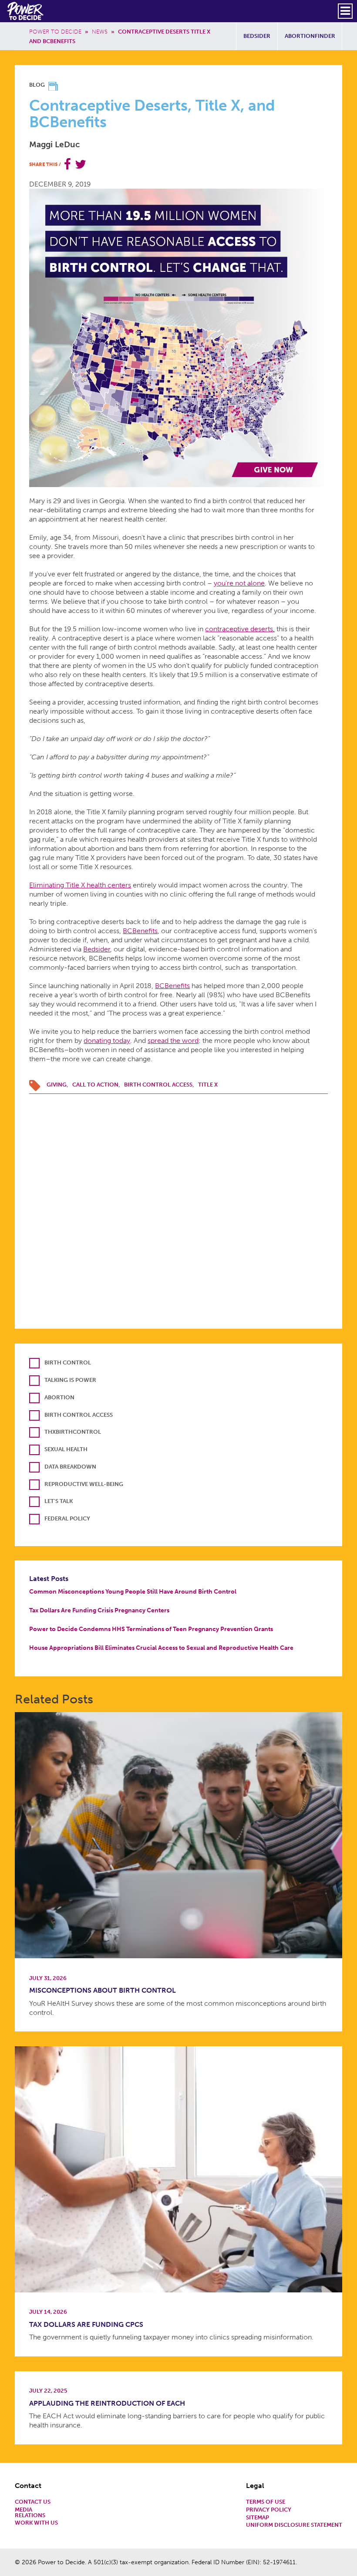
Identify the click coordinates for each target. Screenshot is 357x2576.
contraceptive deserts (239, 629)
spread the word (173, 1041)
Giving (57, 1085)
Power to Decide (55, 32)
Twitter (81, 164)
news (100, 32)
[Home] (26, 11)
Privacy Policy (269, 2510)
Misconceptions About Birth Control (103, 1990)
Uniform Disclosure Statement (294, 2525)
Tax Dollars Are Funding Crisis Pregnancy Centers (99, 1610)
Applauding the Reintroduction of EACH (107, 2403)
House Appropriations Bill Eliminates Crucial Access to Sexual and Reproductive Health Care (161, 1648)
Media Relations (30, 2513)
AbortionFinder (310, 36)
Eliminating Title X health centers (80, 885)
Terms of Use (266, 2502)
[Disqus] (178, 1203)
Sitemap (258, 2518)
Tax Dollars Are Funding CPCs (86, 2324)
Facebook (67, 164)
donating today (107, 1041)
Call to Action (95, 1085)
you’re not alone (239, 583)
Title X (208, 1085)
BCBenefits (140, 931)
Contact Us (33, 2502)
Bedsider (257, 36)
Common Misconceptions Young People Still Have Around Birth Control (133, 1591)
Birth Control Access (158, 1085)
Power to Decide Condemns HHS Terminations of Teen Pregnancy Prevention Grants (151, 1629)
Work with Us (36, 2523)
